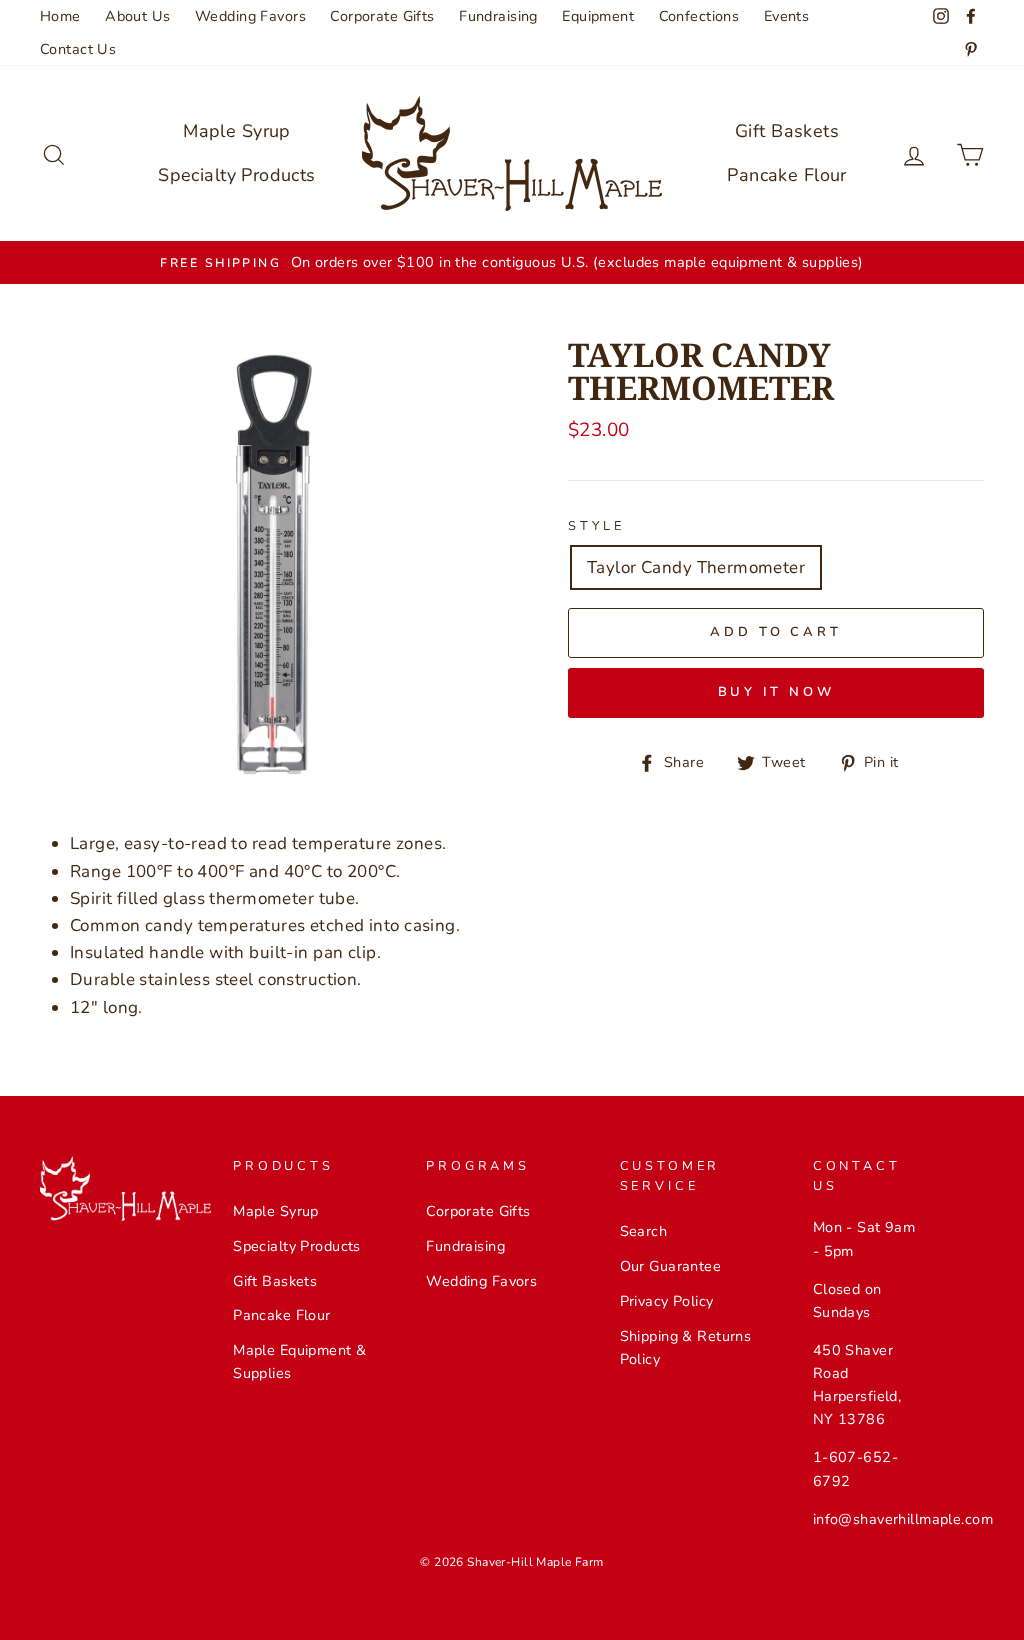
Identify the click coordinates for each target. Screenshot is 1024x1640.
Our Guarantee (671, 1266)
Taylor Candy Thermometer (696, 567)
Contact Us (78, 49)
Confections (699, 16)
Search (644, 1231)
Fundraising (498, 16)
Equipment (598, 16)
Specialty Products (237, 175)
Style (596, 526)
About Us (137, 16)
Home (60, 16)
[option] (512, 262)
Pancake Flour (787, 175)
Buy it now (776, 692)
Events (787, 16)
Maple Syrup (237, 131)
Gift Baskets (787, 131)
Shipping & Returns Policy (686, 1347)
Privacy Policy (667, 1301)
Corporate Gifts (382, 16)
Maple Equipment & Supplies (299, 1361)
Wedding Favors (250, 16)
